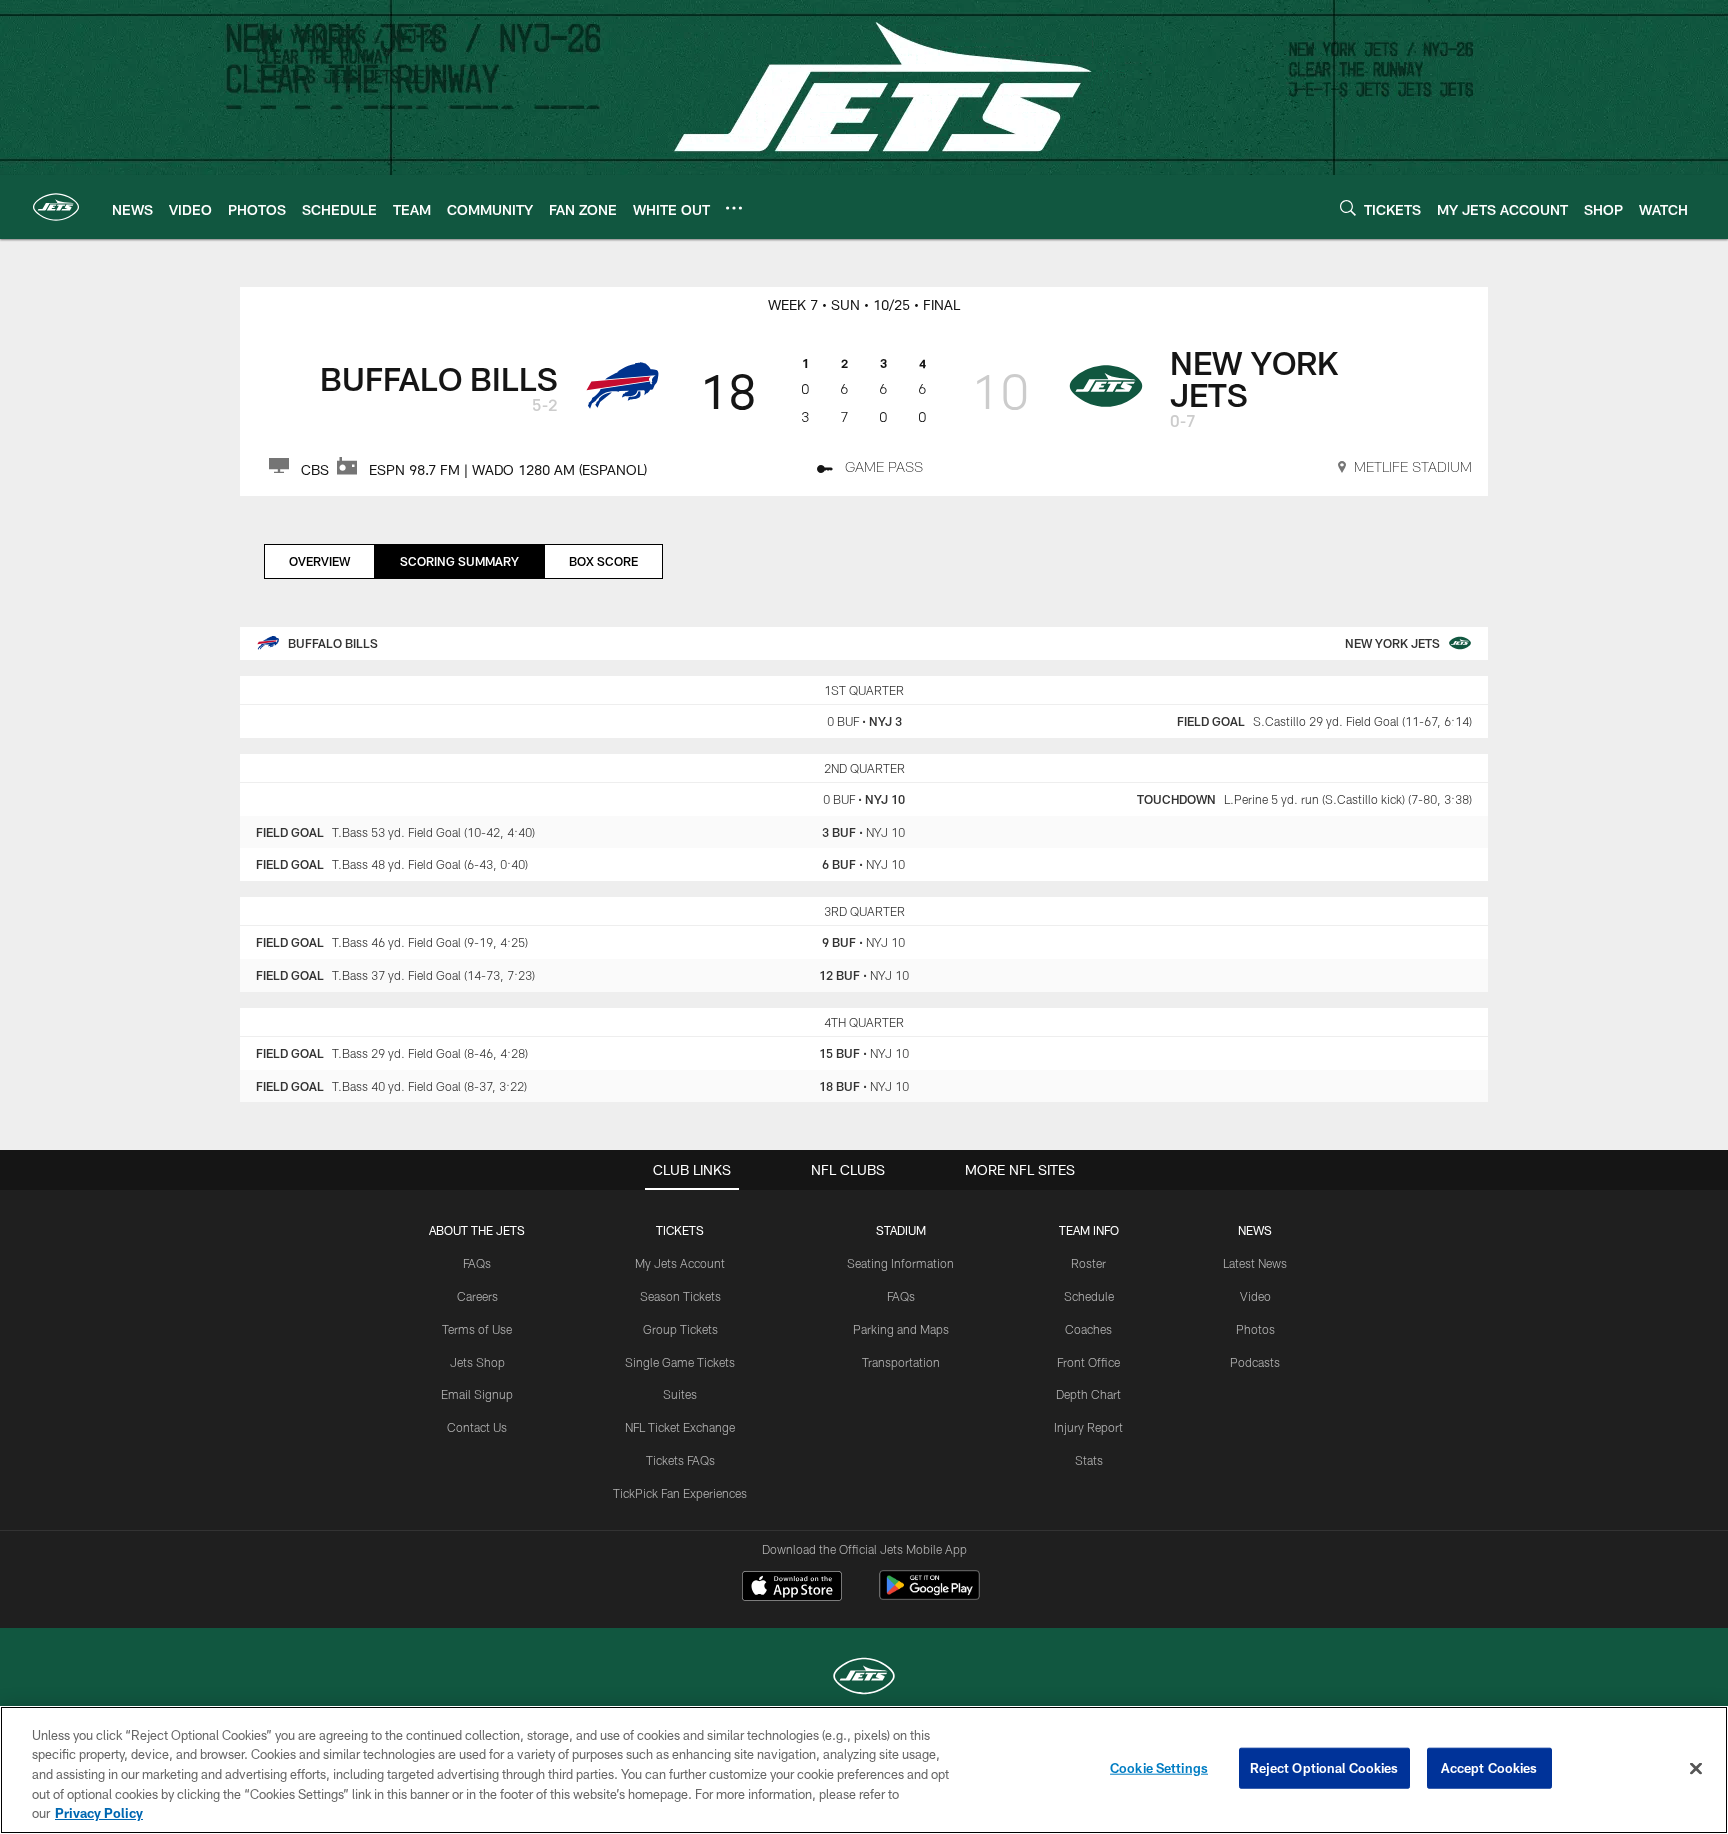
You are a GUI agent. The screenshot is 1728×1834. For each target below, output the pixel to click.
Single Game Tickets (680, 1362)
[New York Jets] (864, 1678)
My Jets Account (680, 1263)
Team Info (1089, 1230)
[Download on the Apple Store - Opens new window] (792, 1588)
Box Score (603, 561)
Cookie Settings (1159, 1768)
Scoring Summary (459, 561)
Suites (680, 1394)
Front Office (1088, 1362)
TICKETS (680, 1230)
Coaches (1088, 1329)
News (1255, 1230)
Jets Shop (477, 1362)
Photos (1255, 1329)
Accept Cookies (1489, 1768)
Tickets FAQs (680, 1460)
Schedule (1089, 1296)
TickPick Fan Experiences (680, 1493)
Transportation (901, 1362)
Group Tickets (680, 1329)
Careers (477, 1296)
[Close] (1696, 1769)
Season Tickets (680, 1296)
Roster (1088, 1263)
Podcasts (1255, 1362)
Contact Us (477, 1427)
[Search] (1348, 207)
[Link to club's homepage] (56, 207)
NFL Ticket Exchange (680, 1427)
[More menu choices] (734, 208)
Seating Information (900, 1263)
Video (1255, 1296)
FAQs (477, 1263)
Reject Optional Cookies (1324, 1768)
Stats (1089, 1460)
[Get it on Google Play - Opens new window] (929, 1595)
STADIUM (901, 1230)
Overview (319, 561)
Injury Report (1088, 1427)
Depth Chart (1088, 1394)
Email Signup (477, 1394)
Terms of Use (477, 1329)
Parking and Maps (901, 1329)
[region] (864, 1770)
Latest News (1255, 1263)
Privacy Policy (99, 1813)
